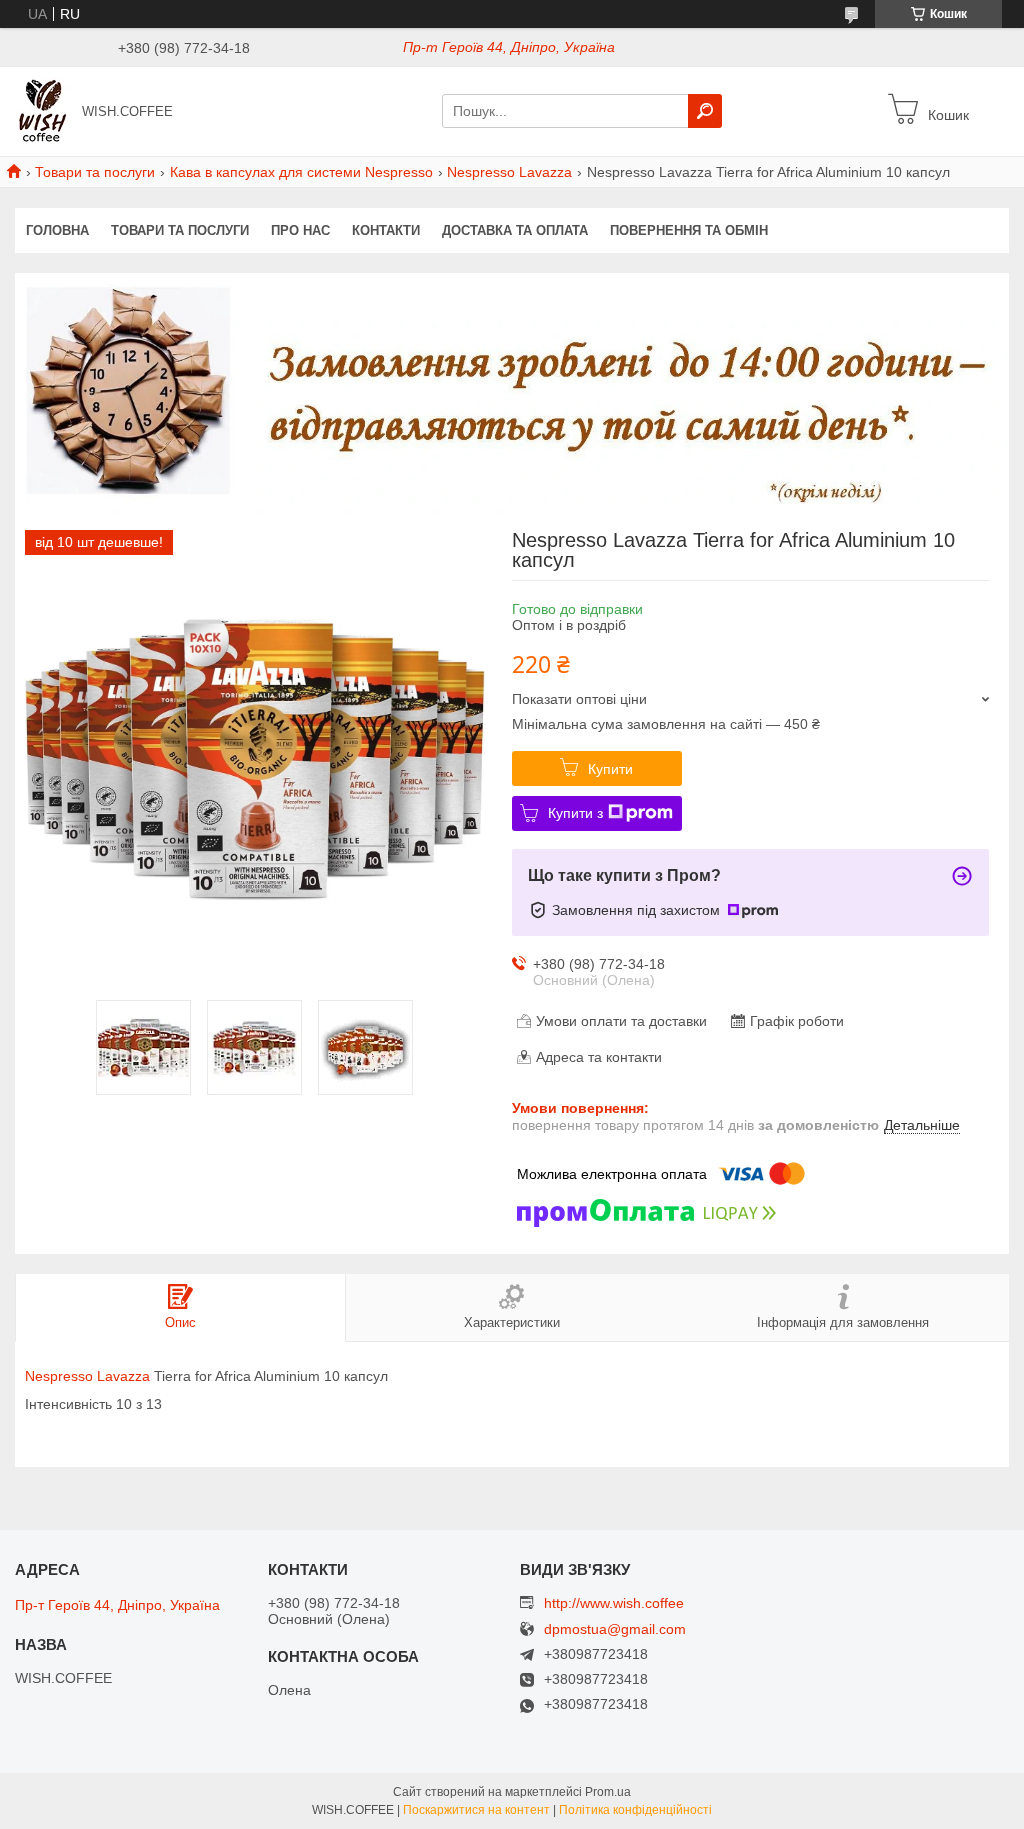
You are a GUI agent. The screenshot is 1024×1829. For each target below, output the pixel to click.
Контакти (386, 230)
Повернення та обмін (689, 230)
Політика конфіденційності (635, 1810)
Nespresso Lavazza (509, 172)
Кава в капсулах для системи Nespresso (301, 172)
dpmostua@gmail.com (615, 1629)
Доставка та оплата (515, 230)
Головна (57, 230)
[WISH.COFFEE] (43, 110)
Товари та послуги (95, 172)
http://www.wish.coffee (614, 1603)
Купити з (575, 813)
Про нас (300, 230)
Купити (610, 769)
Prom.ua (608, 1792)
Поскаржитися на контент (476, 1810)
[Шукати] (705, 111)
